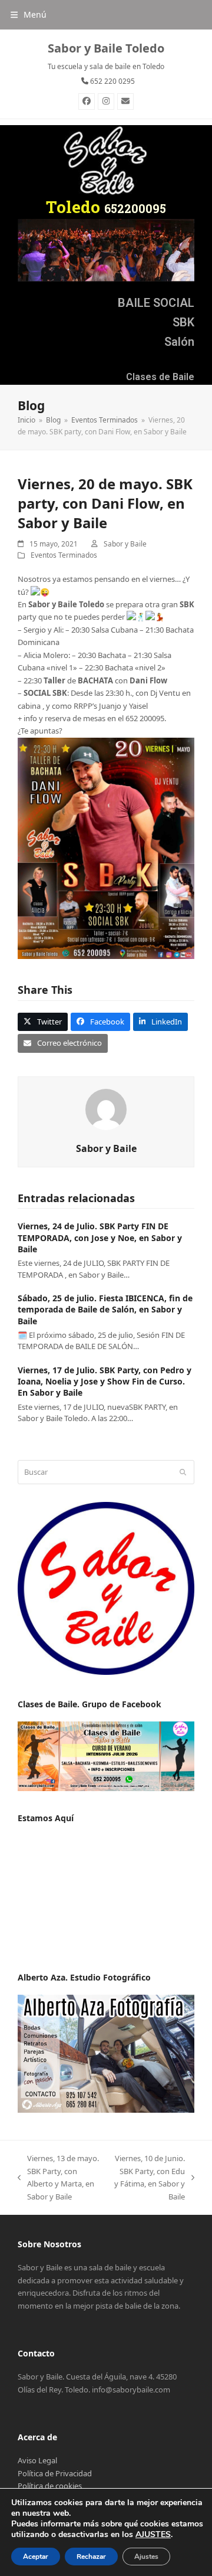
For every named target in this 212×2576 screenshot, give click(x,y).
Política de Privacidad (55, 2473)
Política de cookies (50, 2486)
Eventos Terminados (64, 555)
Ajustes (146, 2557)
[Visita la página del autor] (106, 1108)
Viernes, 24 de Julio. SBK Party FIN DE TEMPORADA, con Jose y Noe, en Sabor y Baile (100, 1238)
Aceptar (36, 2557)
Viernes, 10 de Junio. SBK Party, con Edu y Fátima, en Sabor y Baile (149, 2177)
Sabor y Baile (125, 544)
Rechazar (91, 2557)
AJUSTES (153, 2535)
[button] (29, 14)
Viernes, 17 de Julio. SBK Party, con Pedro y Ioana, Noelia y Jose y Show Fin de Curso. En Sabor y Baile (105, 1382)
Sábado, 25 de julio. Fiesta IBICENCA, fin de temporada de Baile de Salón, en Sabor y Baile (105, 1310)
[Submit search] (183, 1472)
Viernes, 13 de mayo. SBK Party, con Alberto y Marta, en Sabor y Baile (58, 2177)
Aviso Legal (37, 2460)
